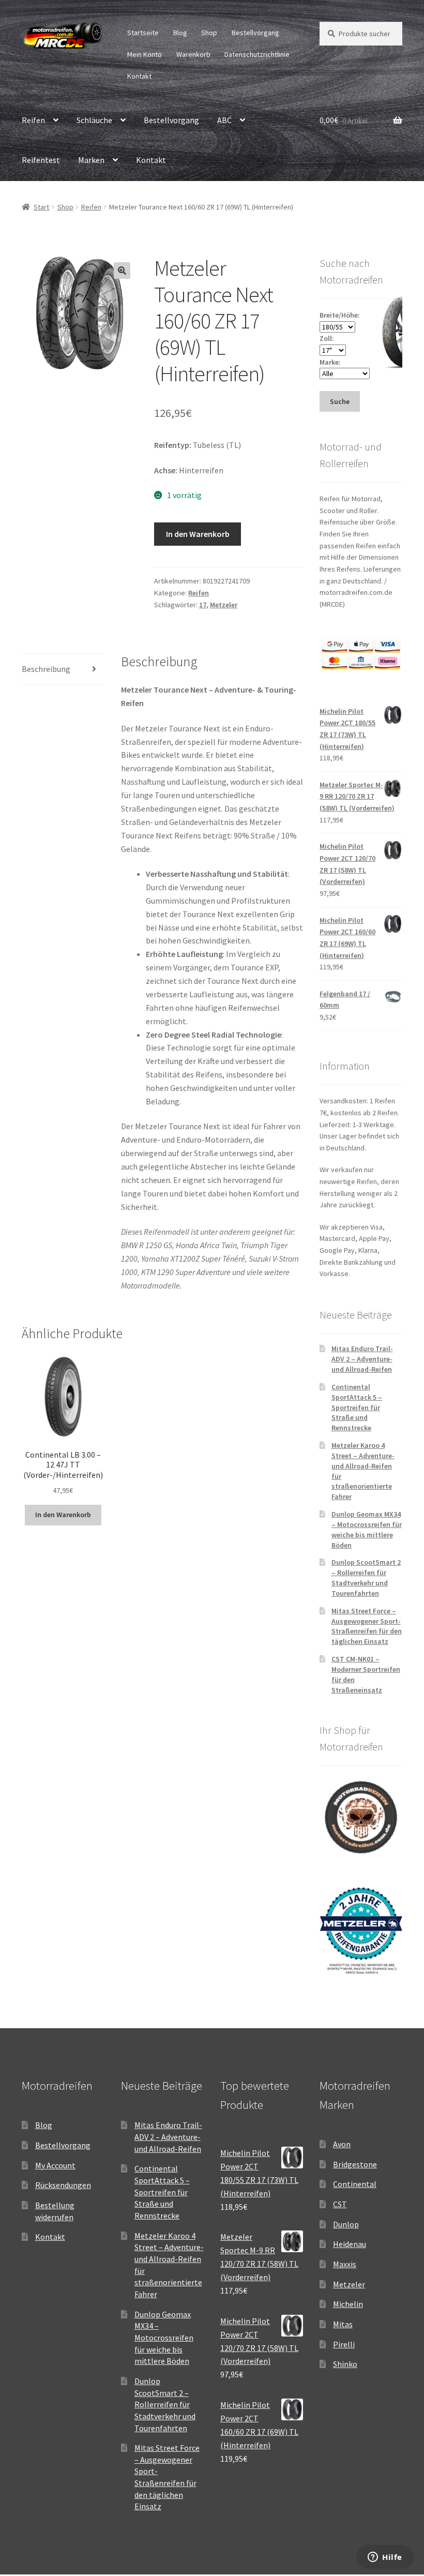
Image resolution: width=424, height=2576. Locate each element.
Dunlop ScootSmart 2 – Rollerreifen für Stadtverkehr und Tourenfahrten (366, 1577)
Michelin (348, 2304)
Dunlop (346, 2224)
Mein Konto (145, 54)
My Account (55, 2165)
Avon (342, 2144)
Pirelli (344, 2344)
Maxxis (345, 2264)
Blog (180, 33)
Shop (209, 33)
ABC (224, 120)
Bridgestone (355, 2164)
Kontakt (139, 76)
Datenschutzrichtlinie (257, 54)
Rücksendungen (63, 2185)
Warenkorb (193, 54)
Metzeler (224, 605)
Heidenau (350, 2244)
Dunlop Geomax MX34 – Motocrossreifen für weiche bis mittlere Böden (367, 1529)
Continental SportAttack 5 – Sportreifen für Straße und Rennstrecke (357, 1407)
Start (41, 207)
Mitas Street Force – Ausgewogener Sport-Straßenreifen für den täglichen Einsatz (367, 1626)
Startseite (143, 33)
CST (340, 2204)
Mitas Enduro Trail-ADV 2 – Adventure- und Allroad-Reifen (362, 1359)
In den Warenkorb (198, 534)
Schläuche (94, 120)
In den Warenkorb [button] (63, 1515)
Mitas (343, 2324)
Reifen (33, 120)
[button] (122, 271)
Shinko (345, 2364)
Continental (355, 2184)
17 (203, 605)
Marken (91, 160)
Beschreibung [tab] (46, 669)
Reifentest (41, 160)
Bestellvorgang (255, 33)
